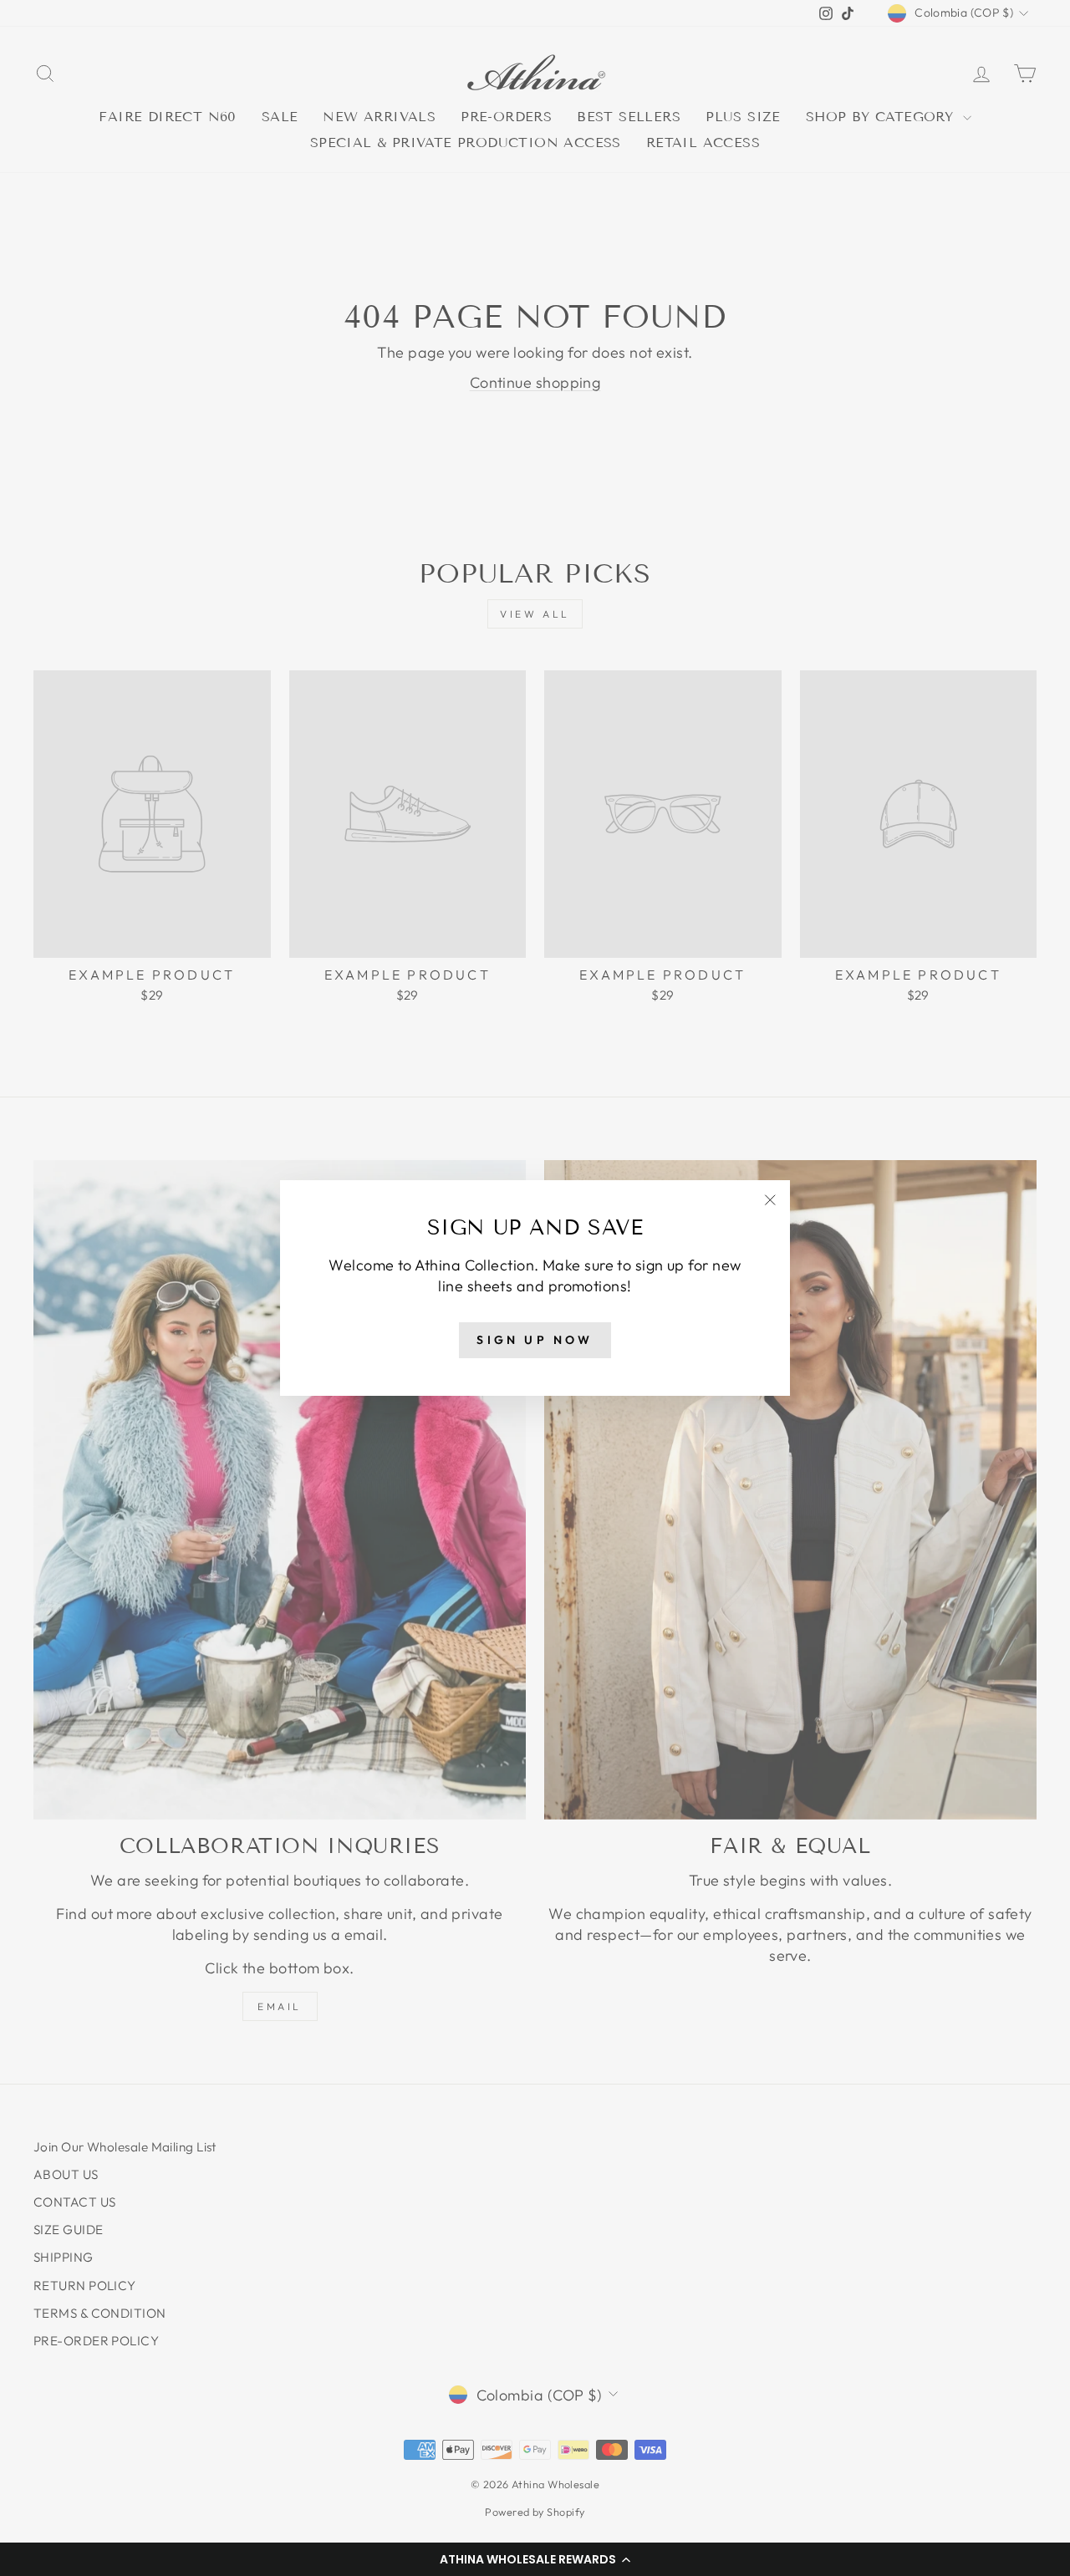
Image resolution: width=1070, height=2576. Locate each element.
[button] (535, 2559)
